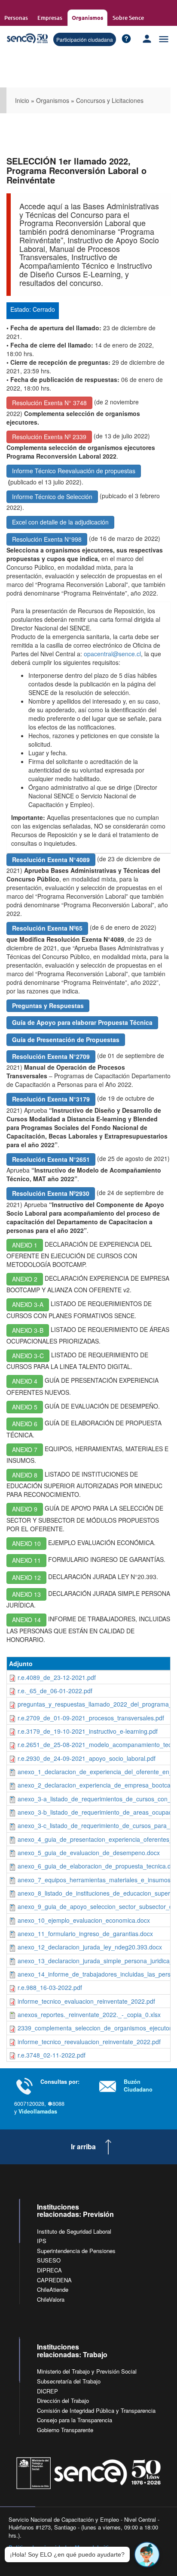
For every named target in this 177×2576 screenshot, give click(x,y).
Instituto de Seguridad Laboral (74, 2231)
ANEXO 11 (26, 1560)
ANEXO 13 (26, 1594)
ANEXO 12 (26, 1577)
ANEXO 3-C (28, 1356)
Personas (16, 18)
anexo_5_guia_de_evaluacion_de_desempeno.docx (89, 1853)
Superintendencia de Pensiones (76, 2251)
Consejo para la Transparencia (75, 2420)
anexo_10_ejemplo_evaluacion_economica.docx (84, 1920)
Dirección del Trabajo (63, 2401)
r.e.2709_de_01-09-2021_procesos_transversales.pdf (91, 1718)
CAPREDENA (54, 2280)
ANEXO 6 (25, 1424)
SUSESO (49, 2260)
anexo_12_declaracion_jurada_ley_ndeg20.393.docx (90, 1947)
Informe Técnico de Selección (52, 497)
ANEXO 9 (25, 1509)
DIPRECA (49, 2270)
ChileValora (51, 2299)
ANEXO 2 (25, 1279)
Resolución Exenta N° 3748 (49, 403)
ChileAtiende (53, 2289)
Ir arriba (83, 2147)
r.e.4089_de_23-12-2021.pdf (57, 1677)
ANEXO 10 (26, 1543)
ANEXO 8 (25, 1475)
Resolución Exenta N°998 (47, 539)
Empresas (50, 18)
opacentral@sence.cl (112, 654)
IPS (42, 2241)
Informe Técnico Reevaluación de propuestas (74, 471)
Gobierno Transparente (65, 2430)
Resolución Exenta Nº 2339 (49, 437)
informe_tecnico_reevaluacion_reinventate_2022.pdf (89, 2042)
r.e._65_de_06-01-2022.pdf (55, 1691)
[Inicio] (27, 39)
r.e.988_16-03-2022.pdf (50, 1987)
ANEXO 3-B (28, 1330)
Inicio (22, 100)
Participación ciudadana (85, 39)
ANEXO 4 (25, 1381)
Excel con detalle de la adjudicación (60, 522)
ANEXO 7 (25, 1449)
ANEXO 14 (26, 1620)
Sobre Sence (128, 18)
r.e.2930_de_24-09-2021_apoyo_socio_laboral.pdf (87, 1758)
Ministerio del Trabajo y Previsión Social (87, 2371)
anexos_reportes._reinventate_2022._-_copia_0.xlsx (89, 2014)
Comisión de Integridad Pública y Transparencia (96, 2410)
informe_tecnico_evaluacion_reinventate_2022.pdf (86, 2001)
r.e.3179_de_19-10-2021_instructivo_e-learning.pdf (88, 1731)
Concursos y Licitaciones (110, 100)
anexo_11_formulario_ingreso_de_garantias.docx (85, 1934)
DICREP (47, 2391)
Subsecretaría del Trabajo (69, 2381)
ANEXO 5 (25, 1407)
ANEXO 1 (25, 1245)
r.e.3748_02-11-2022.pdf (52, 2055)
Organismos (87, 17)
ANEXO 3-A (28, 1304)
